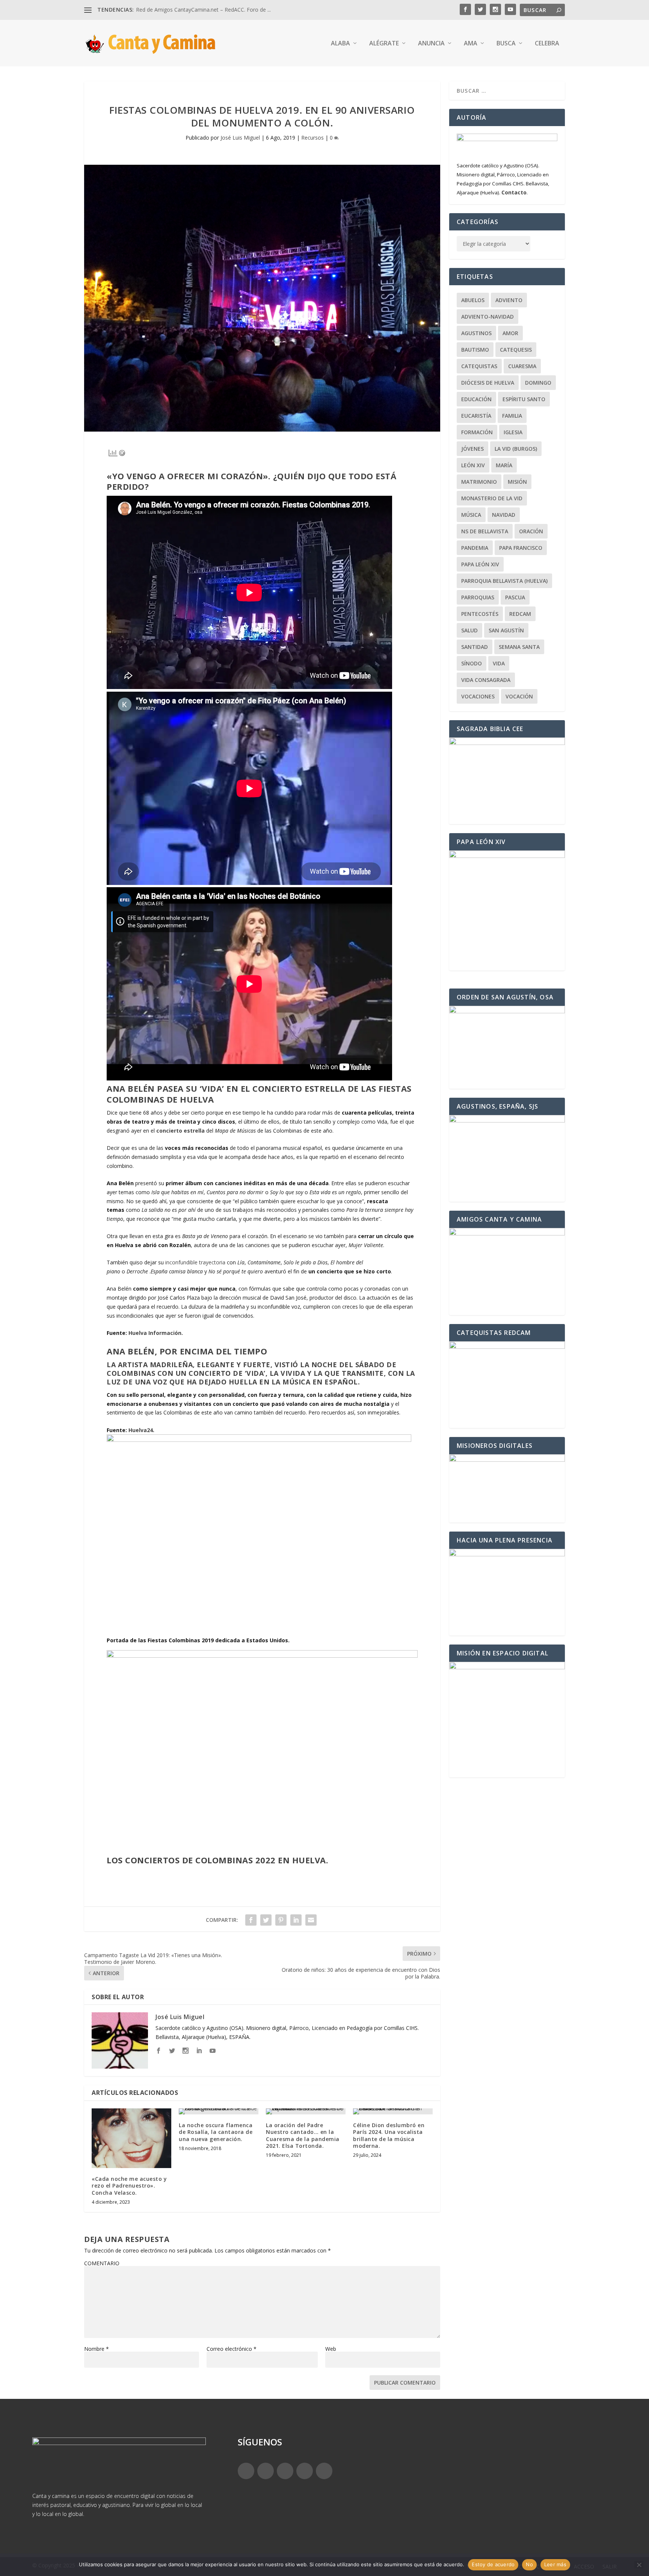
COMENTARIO (102, 2263)
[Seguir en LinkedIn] (305, 2471)
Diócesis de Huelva (488, 383)
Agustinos (476, 333)
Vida (499, 663)
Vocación (519, 696)
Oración (531, 531)
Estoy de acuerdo (493, 2564)
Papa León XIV (480, 564)
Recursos (312, 138)
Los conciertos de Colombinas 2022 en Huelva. (217, 1860)
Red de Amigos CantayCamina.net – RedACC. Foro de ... (203, 10)
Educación (476, 399)
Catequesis (516, 350)
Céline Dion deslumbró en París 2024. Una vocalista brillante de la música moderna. (389, 2135)
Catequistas (479, 366)
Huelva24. (141, 1430)
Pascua (515, 597)
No (529, 2564)
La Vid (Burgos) (516, 449)
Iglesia (513, 432)
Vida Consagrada (486, 680)
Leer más (555, 2564)
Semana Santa (519, 647)
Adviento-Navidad (488, 317)
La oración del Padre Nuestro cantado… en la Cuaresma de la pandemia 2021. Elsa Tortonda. (303, 2135)
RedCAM (520, 614)
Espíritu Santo (524, 399)
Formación (477, 432)
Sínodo (472, 663)
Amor (510, 333)
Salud (469, 630)
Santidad (475, 647)
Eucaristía (476, 416)
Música (471, 515)
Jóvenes (472, 449)
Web (331, 2349)
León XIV (473, 465)
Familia (512, 416)
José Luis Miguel (240, 138)
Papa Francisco (521, 548)
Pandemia (475, 548)
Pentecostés (480, 614)
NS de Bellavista (485, 531)
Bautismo (475, 350)
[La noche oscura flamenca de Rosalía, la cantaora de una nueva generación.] (219, 2111)
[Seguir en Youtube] (324, 2471)
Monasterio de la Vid (492, 498)
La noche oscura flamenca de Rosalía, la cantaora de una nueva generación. (216, 2132)
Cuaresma (522, 366)
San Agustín (506, 630)
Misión (517, 482)
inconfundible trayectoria (195, 1262)
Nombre (97, 2349)
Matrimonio (479, 482)
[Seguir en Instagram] (285, 2471)
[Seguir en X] (266, 2471)
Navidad (504, 515)
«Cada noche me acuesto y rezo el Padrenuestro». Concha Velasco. (129, 2186)
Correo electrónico (232, 2349)
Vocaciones (478, 696)
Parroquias (478, 597)
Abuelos (473, 300)
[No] (639, 2565)
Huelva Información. (155, 1333)
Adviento (509, 300)
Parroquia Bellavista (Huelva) (504, 581)
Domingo (538, 383)
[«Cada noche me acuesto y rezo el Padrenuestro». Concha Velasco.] (131, 2138)
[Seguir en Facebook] (246, 2471)
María (504, 465)
